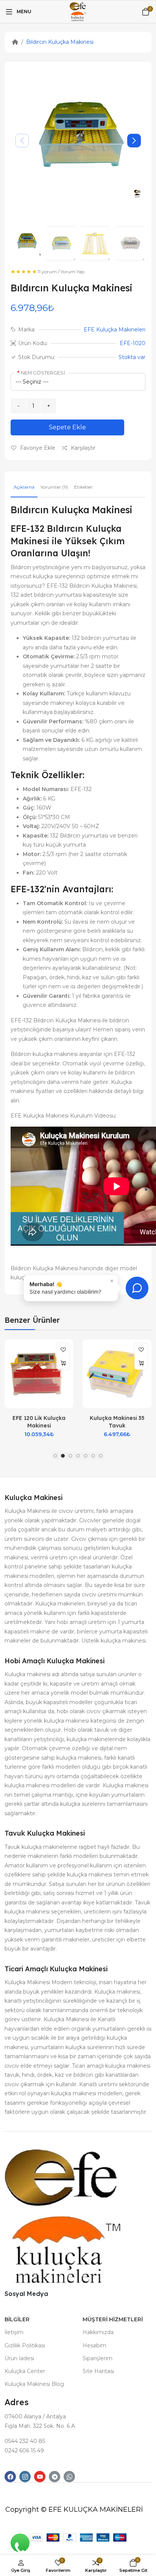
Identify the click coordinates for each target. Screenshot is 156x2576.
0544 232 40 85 (25, 2441)
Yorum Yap (73, 272)
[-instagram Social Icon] (25, 2477)
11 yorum (47, 272)
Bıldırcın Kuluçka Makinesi (60, 42)
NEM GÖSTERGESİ (43, 373)
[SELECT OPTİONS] (63, 1363)
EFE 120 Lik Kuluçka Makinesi (39, 1422)
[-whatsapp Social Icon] (69, 2477)
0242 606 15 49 (24, 2451)
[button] (134, 141)
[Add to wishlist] (63, 1350)
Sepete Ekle (67, 427)
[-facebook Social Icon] (10, 2477)
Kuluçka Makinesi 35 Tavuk (117, 1422)
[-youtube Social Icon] (40, 2477)
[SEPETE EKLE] (141, 1363)
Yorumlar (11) (54, 487)
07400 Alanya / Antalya (35, 2417)
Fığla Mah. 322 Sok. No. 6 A (40, 2426)
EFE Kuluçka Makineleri (115, 330)
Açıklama (24, 487)
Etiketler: (84, 487)
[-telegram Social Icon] (55, 2477)
